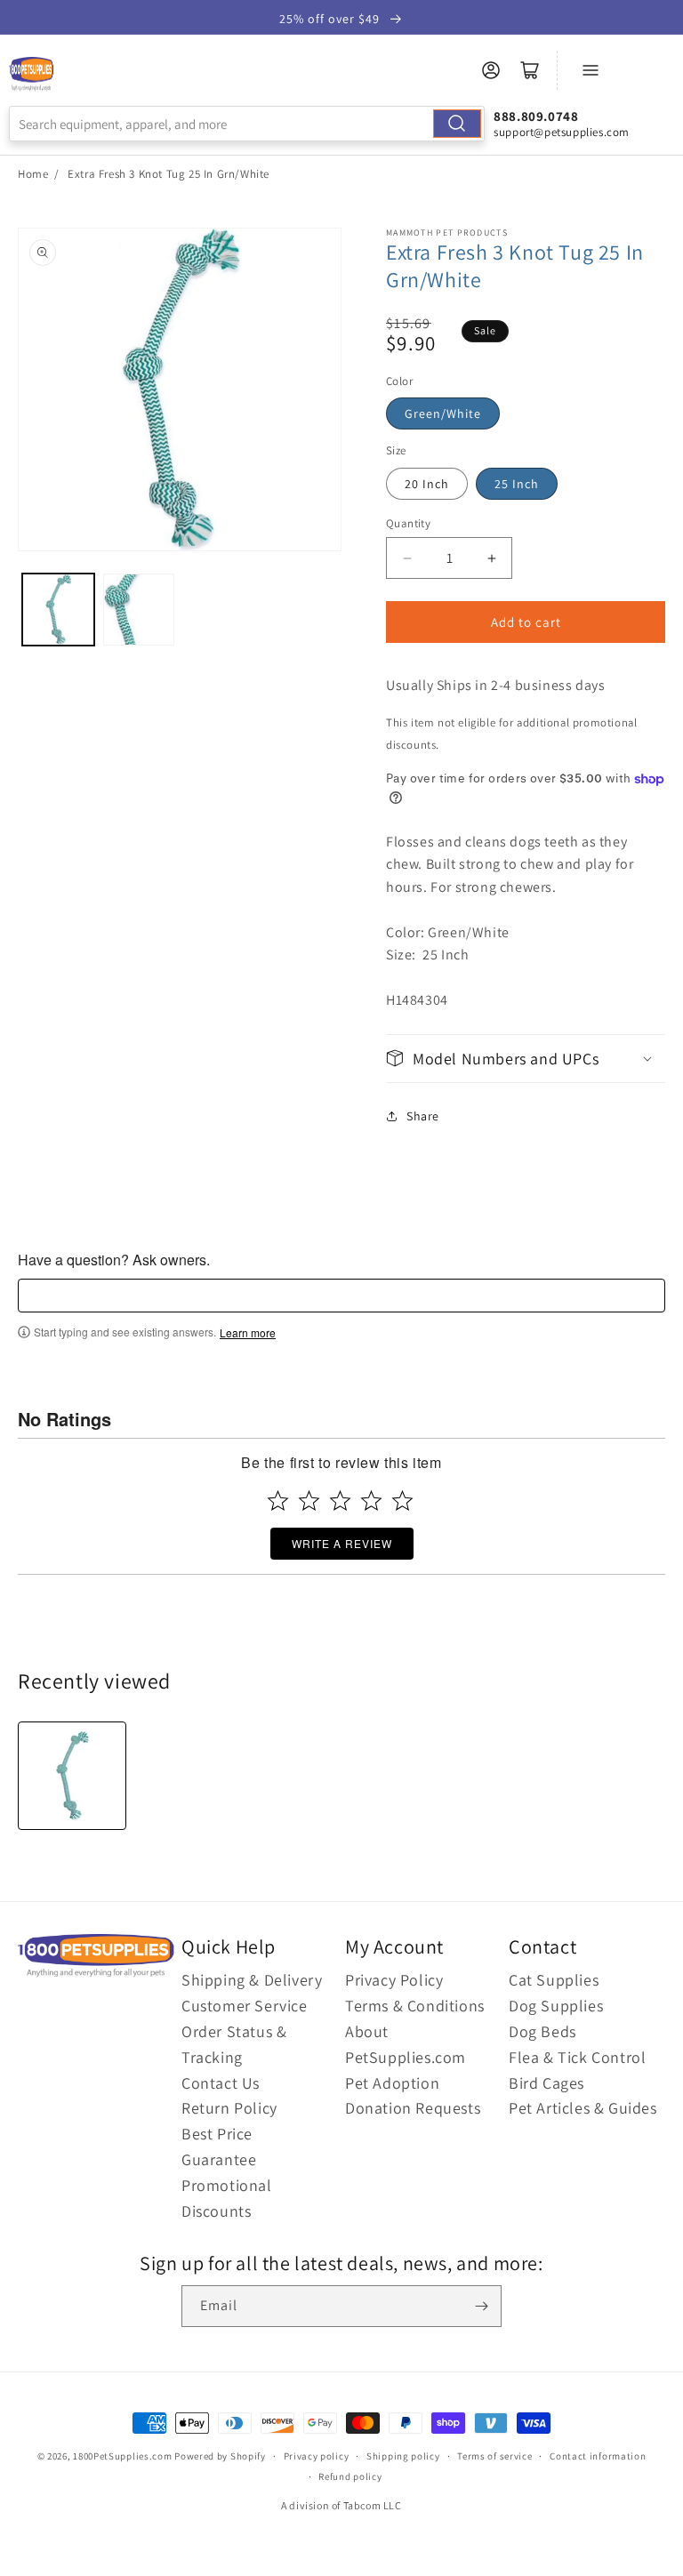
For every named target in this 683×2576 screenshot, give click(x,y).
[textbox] (341, 1296)
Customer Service (245, 2006)
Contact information (598, 2456)
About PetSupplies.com (406, 2044)
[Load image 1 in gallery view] (58, 610)
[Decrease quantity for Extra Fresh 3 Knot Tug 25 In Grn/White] (407, 558)
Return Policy (229, 2108)
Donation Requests (413, 2108)
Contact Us (221, 2083)
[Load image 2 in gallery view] (139, 610)
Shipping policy (403, 2456)
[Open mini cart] (530, 70)
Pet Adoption (392, 2083)
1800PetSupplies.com (122, 2456)
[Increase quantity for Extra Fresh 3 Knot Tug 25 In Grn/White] (491, 558)
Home (33, 174)
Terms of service (494, 2456)
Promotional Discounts (227, 2198)
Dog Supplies (556, 2006)
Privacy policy (317, 2456)
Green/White (443, 413)
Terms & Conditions (415, 2006)
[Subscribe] (481, 2306)
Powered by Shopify (220, 2456)
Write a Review (342, 1543)
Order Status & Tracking (234, 2044)
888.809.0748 (536, 116)
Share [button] (423, 1116)
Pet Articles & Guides (583, 2108)
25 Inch (517, 484)
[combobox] (247, 124)
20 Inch (427, 484)
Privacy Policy (394, 1980)
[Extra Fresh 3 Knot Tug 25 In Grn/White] (72, 1776)
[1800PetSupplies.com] (31, 75)
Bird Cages (546, 2083)
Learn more (248, 1333)
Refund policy (350, 2476)
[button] (526, 1059)
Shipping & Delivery (252, 1980)
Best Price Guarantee (219, 2147)
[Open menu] (591, 70)
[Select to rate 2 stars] (309, 1501)
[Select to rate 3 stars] (340, 1501)
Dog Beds (542, 2031)
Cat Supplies (554, 1980)
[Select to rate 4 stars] (371, 1501)
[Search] (457, 124)
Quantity (408, 523)
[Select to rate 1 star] (278, 1501)
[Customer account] (491, 70)
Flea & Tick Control (577, 2057)
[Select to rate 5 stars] (402, 1501)
